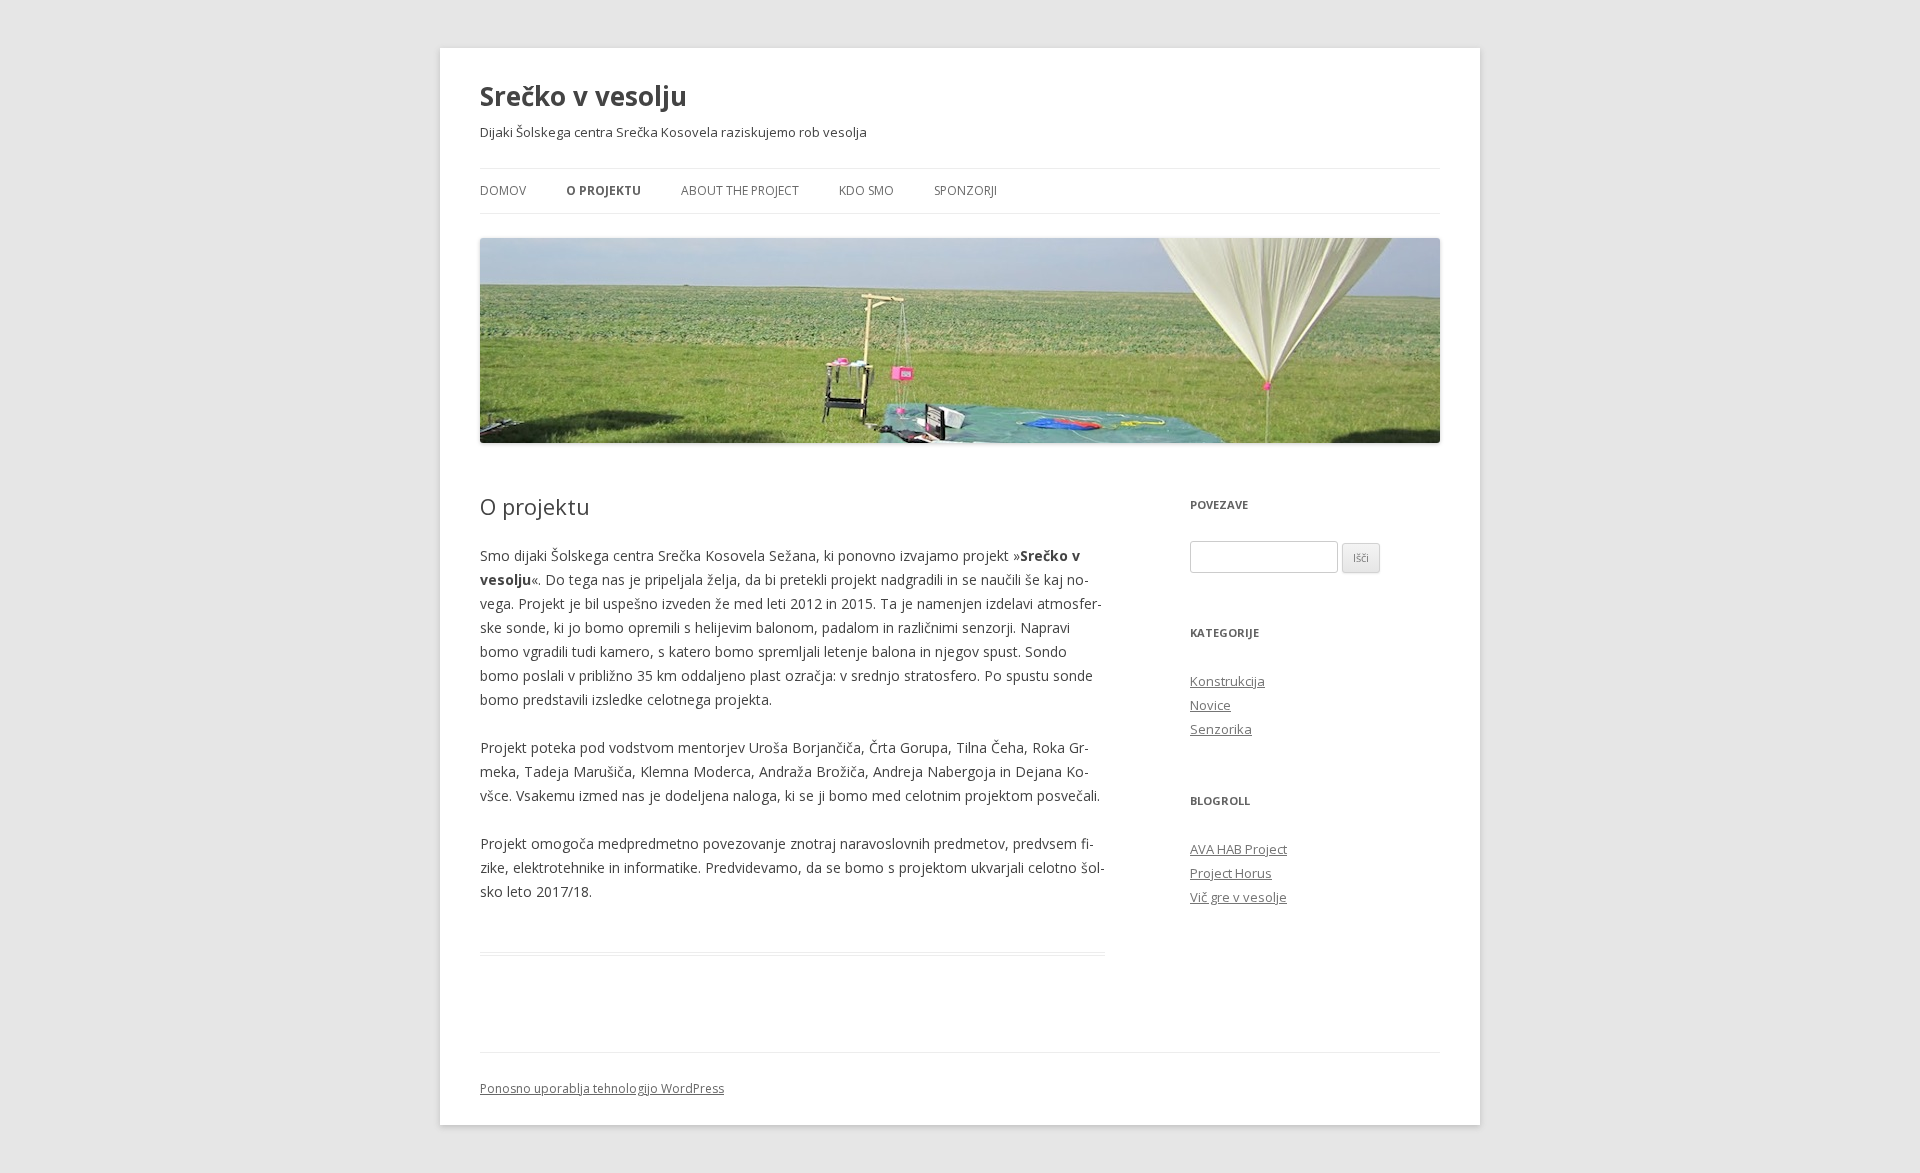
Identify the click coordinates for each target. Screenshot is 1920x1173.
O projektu (603, 190)
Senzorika (1221, 729)
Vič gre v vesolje (1238, 897)
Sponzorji (965, 190)
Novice (1210, 705)
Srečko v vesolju (583, 96)
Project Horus (1231, 873)
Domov (503, 190)
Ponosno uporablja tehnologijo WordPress (602, 1088)
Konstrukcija (1227, 681)
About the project (740, 190)
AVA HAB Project (1238, 849)
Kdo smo (866, 190)
